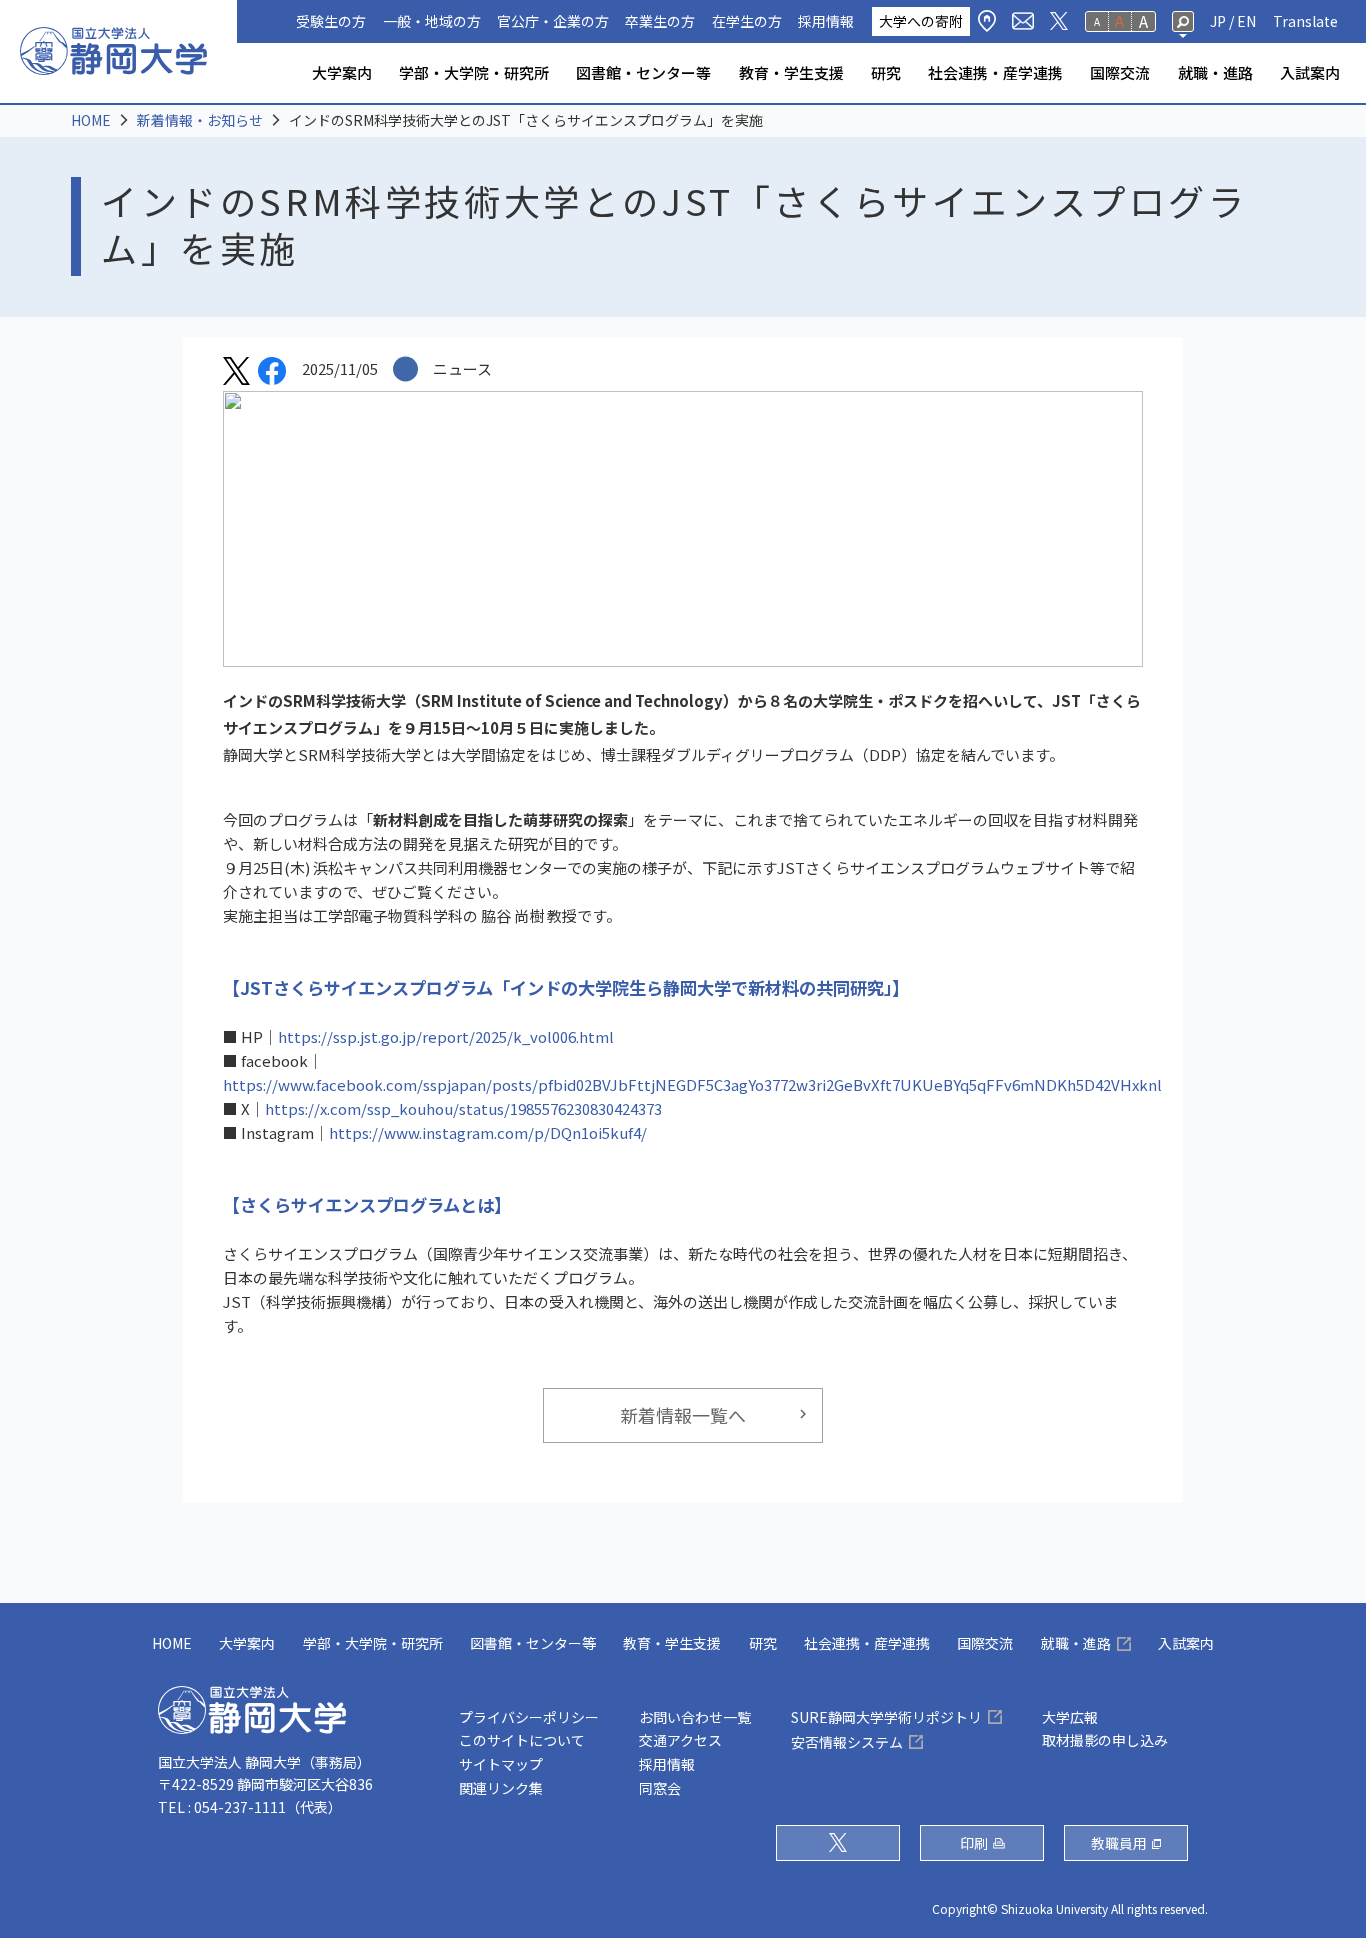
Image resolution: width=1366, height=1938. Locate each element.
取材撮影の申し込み (1105, 1740)
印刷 (974, 1843)
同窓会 (660, 1788)
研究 (886, 72)
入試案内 (1310, 72)
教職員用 (1119, 1843)
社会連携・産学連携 (995, 72)
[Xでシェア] (236, 374)
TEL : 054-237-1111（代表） (250, 1807)
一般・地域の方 (432, 21)
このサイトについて (522, 1740)
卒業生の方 (660, 21)
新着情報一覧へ (683, 1415)
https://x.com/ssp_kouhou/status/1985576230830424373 (463, 1108)
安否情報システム (847, 1742)
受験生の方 (331, 21)
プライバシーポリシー (529, 1717)
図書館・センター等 (643, 72)
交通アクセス (680, 1740)
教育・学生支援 (791, 72)
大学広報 (1070, 1717)
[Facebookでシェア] (272, 374)
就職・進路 (1215, 72)
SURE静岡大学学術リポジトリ (886, 1717)
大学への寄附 (921, 21)
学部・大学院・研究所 (474, 72)
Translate (1305, 21)
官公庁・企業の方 (553, 21)
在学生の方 (747, 21)
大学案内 (342, 72)
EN (1246, 21)
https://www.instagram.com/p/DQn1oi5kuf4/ (488, 1132)
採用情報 (826, 21)
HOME (91, 120)
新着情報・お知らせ (200, 120)
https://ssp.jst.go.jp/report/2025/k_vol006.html (446, 1036)
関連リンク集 (501, 1788)
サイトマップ (501, 1764)
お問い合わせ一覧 (695, 1717)
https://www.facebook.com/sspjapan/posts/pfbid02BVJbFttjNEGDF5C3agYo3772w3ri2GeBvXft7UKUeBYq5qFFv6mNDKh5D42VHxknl (692, 1084)
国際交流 (1120, 72)
